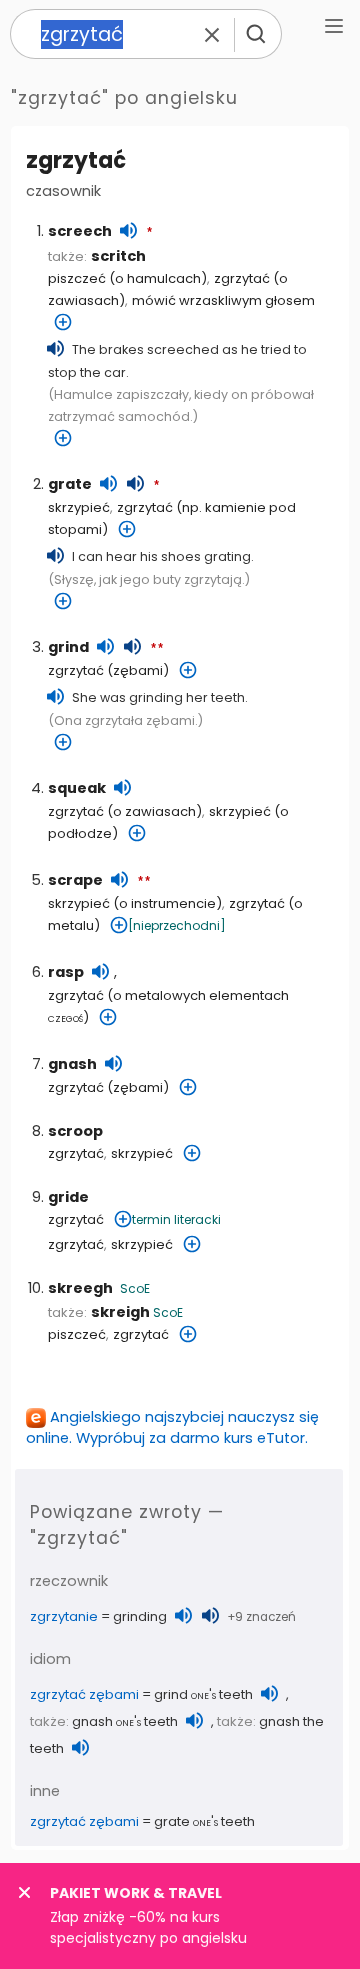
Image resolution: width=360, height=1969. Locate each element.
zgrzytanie (64, 1616)
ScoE (135, 1288)
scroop (75, 1131)
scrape (75, 880)
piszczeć (77, 278)
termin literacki (176, 1219)
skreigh (120, 1312)
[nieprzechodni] (177, 925)
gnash (72, 1064)
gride (68, 1197)
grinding (140, 1616)
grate (70, 484)
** (157, 649)
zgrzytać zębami (84, 1694)
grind (68, 647)
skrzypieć (79, 507)
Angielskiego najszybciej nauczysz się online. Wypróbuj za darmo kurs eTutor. (172, 1427)
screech (80, 231)
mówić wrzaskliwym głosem (223, 300)
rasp (66, 972)
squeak (77, 788)
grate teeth (204, 1821)
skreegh (80, 1288)
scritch (118, 256)
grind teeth (203, 1694)
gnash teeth (125, 1721)
